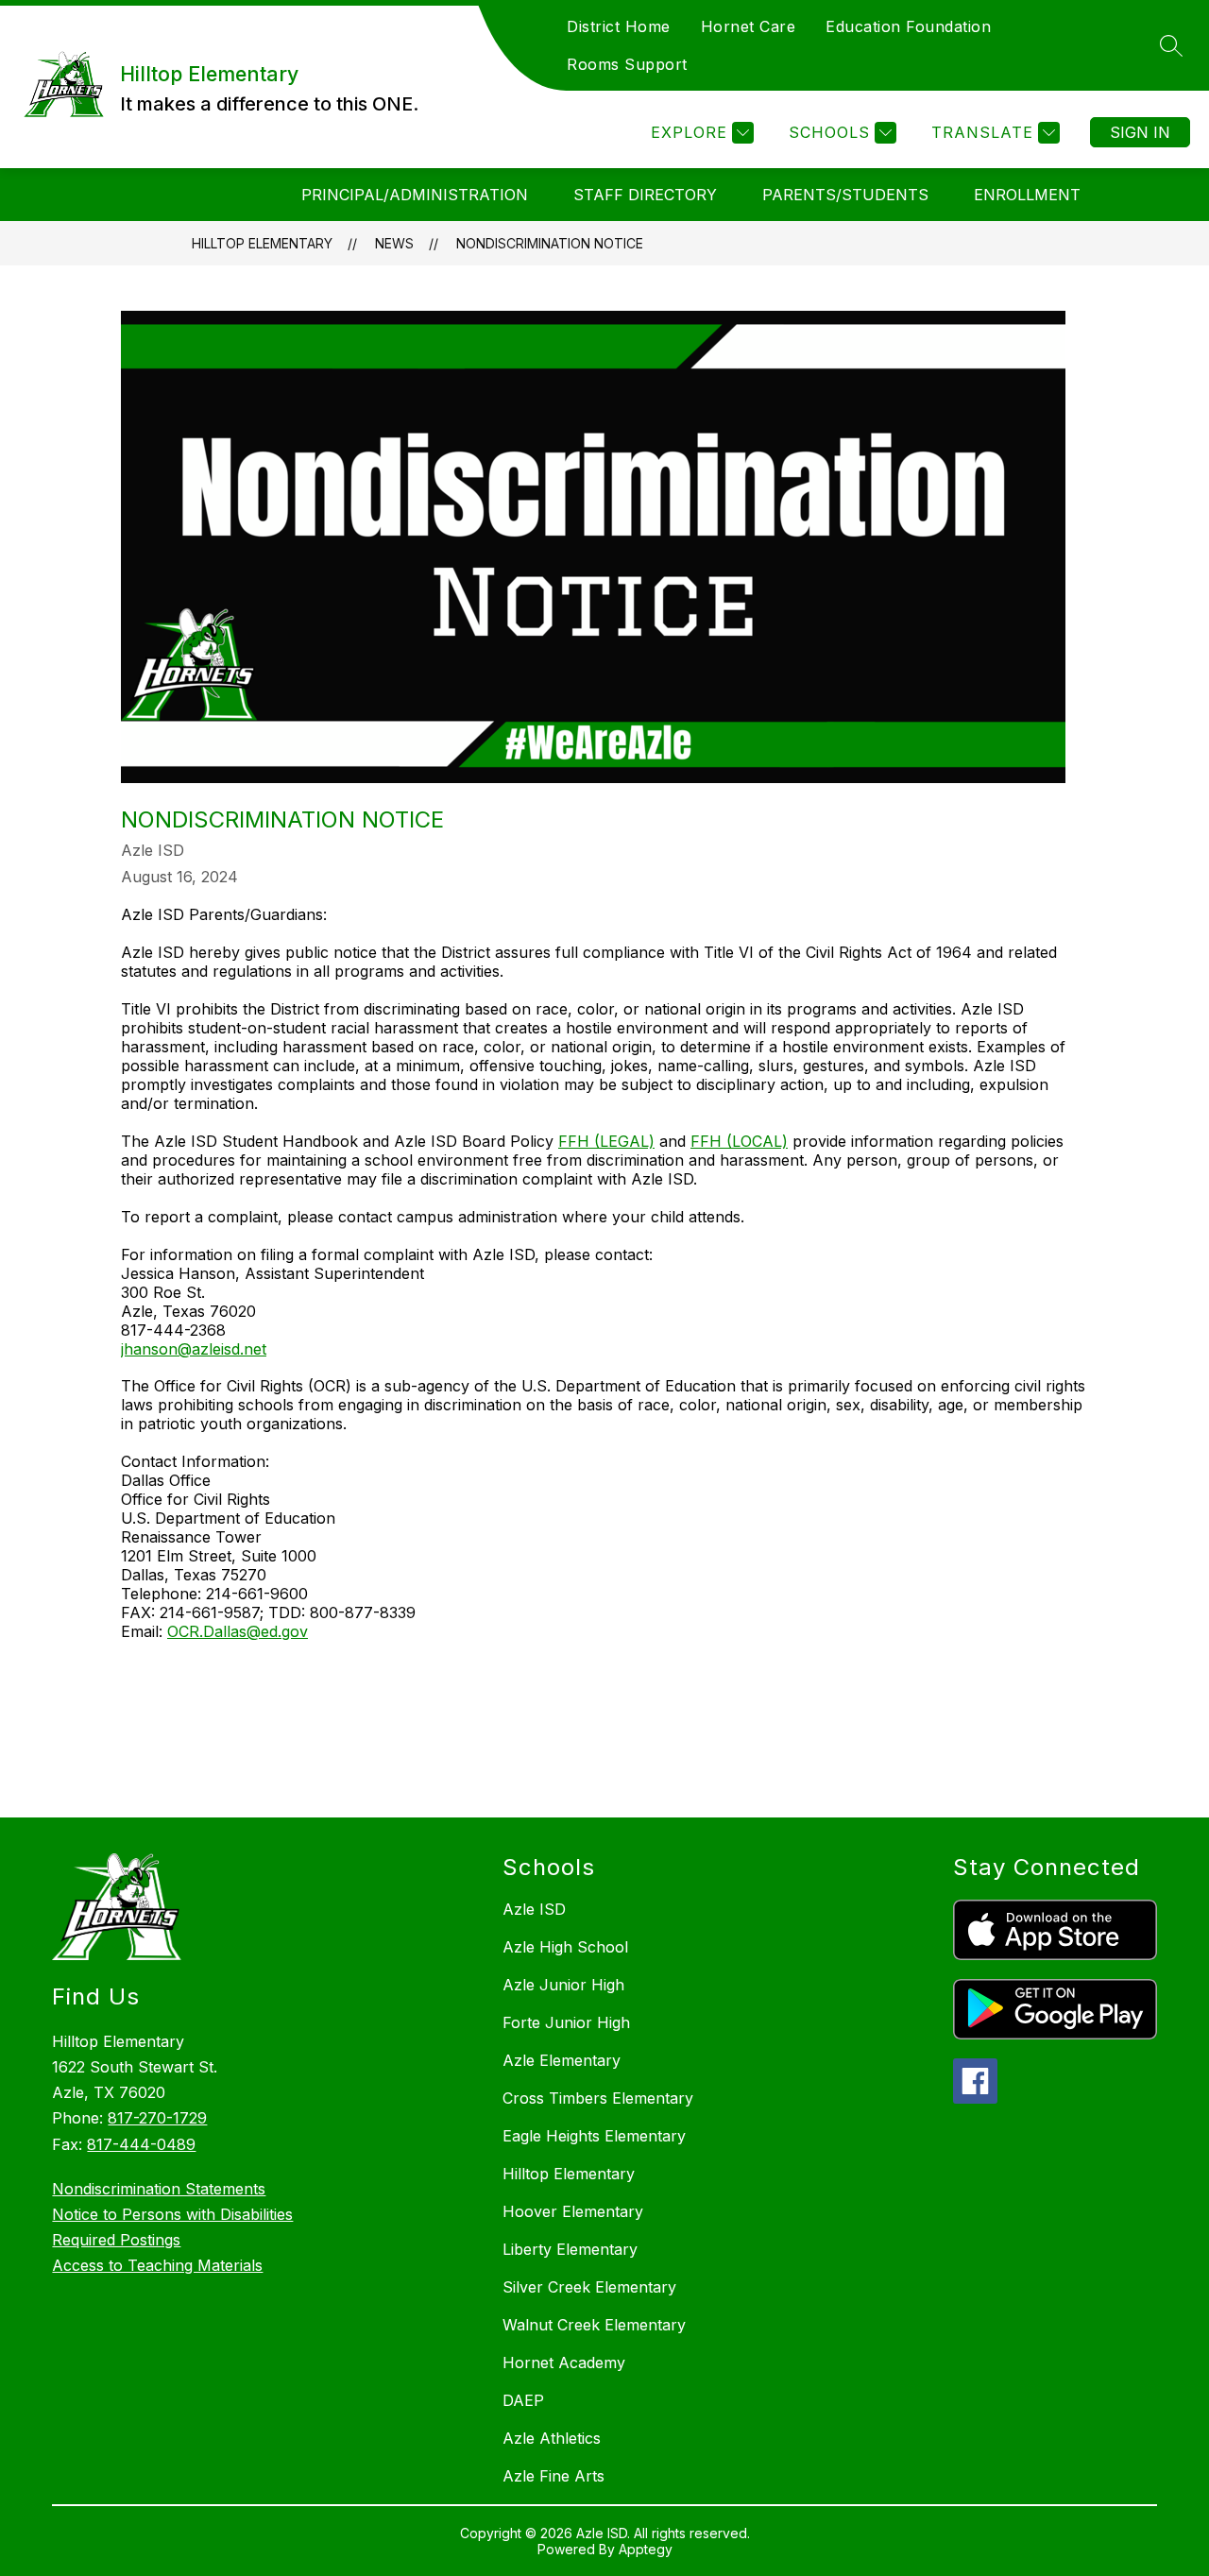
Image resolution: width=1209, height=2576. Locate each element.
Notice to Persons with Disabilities (172, 2214)
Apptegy (646, 2549)
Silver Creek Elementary (589, 2287)
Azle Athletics (552, 2438)
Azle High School (565, 1947)
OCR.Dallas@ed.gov (238, 1631)
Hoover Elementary (573, 2211)
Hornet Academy (564, 2363)
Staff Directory (645, 195)
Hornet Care (749, 26)
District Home (619, 26)
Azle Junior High (563, 1985)
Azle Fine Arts (553, 2476)
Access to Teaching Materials (157, 2265)
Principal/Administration (415, 195)
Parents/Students (845, 195)
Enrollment (1027, 195)
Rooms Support (627, 64)
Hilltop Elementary (262, 243)
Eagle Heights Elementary (594, 2136)
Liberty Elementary (570, 2249)
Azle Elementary (562, 2060)
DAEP (523, 2400)
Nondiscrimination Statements (159, 2189)
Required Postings (116, 2240)
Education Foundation (908, 26)
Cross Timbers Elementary (598, 2098)
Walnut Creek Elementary (594, 2325)
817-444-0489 (141, 2144)
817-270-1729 (157, 2118)
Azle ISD (534, 1909)
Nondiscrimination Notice (550, 243)
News (394, 243)
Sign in (1140, 132)
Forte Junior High (566, 2022)
